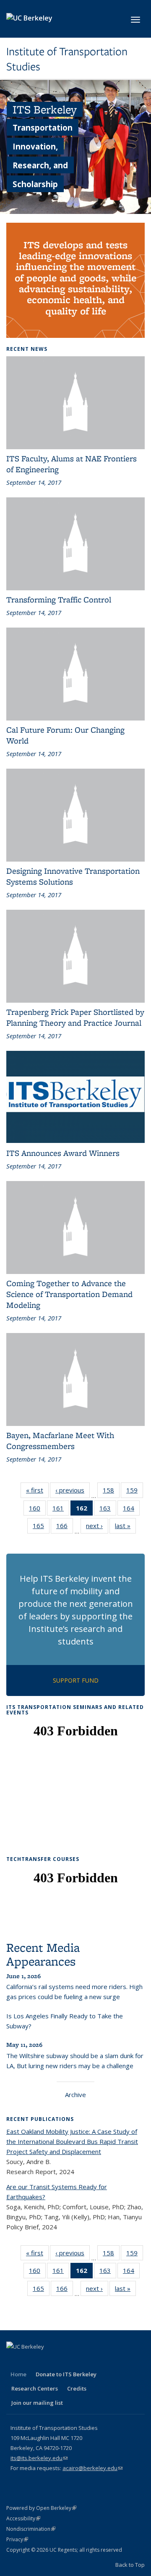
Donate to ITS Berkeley (66, 2374)
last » (125, 1527)
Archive (75, 2095)
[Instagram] (79, 2361)
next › (97, 1527)
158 (111, 1492)
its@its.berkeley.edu (39, 2458)
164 (131, 1510)
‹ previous (73, 1492)
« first (37, 1492)
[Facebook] (14, 2361)
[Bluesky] (96, 2361)
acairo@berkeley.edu (92, 2468)
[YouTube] (63, 2361)
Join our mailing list (37, 2403)
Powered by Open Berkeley (41, 2508)
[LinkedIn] (47, 2361)
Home (18, 2374)
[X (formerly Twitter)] (30, 2361)
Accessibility (23, 2518)
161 (61, 1510)
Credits (77, 2388)
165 (41, 1527)
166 (65, 1527)
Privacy (17, 2539)
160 (37, 1510)
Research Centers (35, 2388)
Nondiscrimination (31, 2529)
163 (108, 1510)
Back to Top (130, 2565)
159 (135, 1492)
